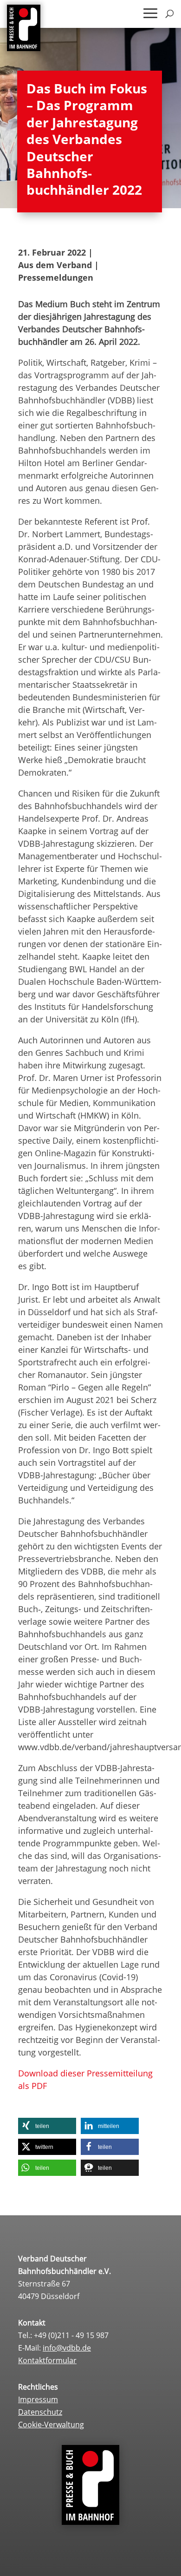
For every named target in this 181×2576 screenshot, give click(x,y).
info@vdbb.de (67, 2348)
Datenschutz (40, 2412)
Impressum (38, 2399)
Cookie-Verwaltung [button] (51, 2424)
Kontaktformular (47, 2360)
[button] (47, 2126)
